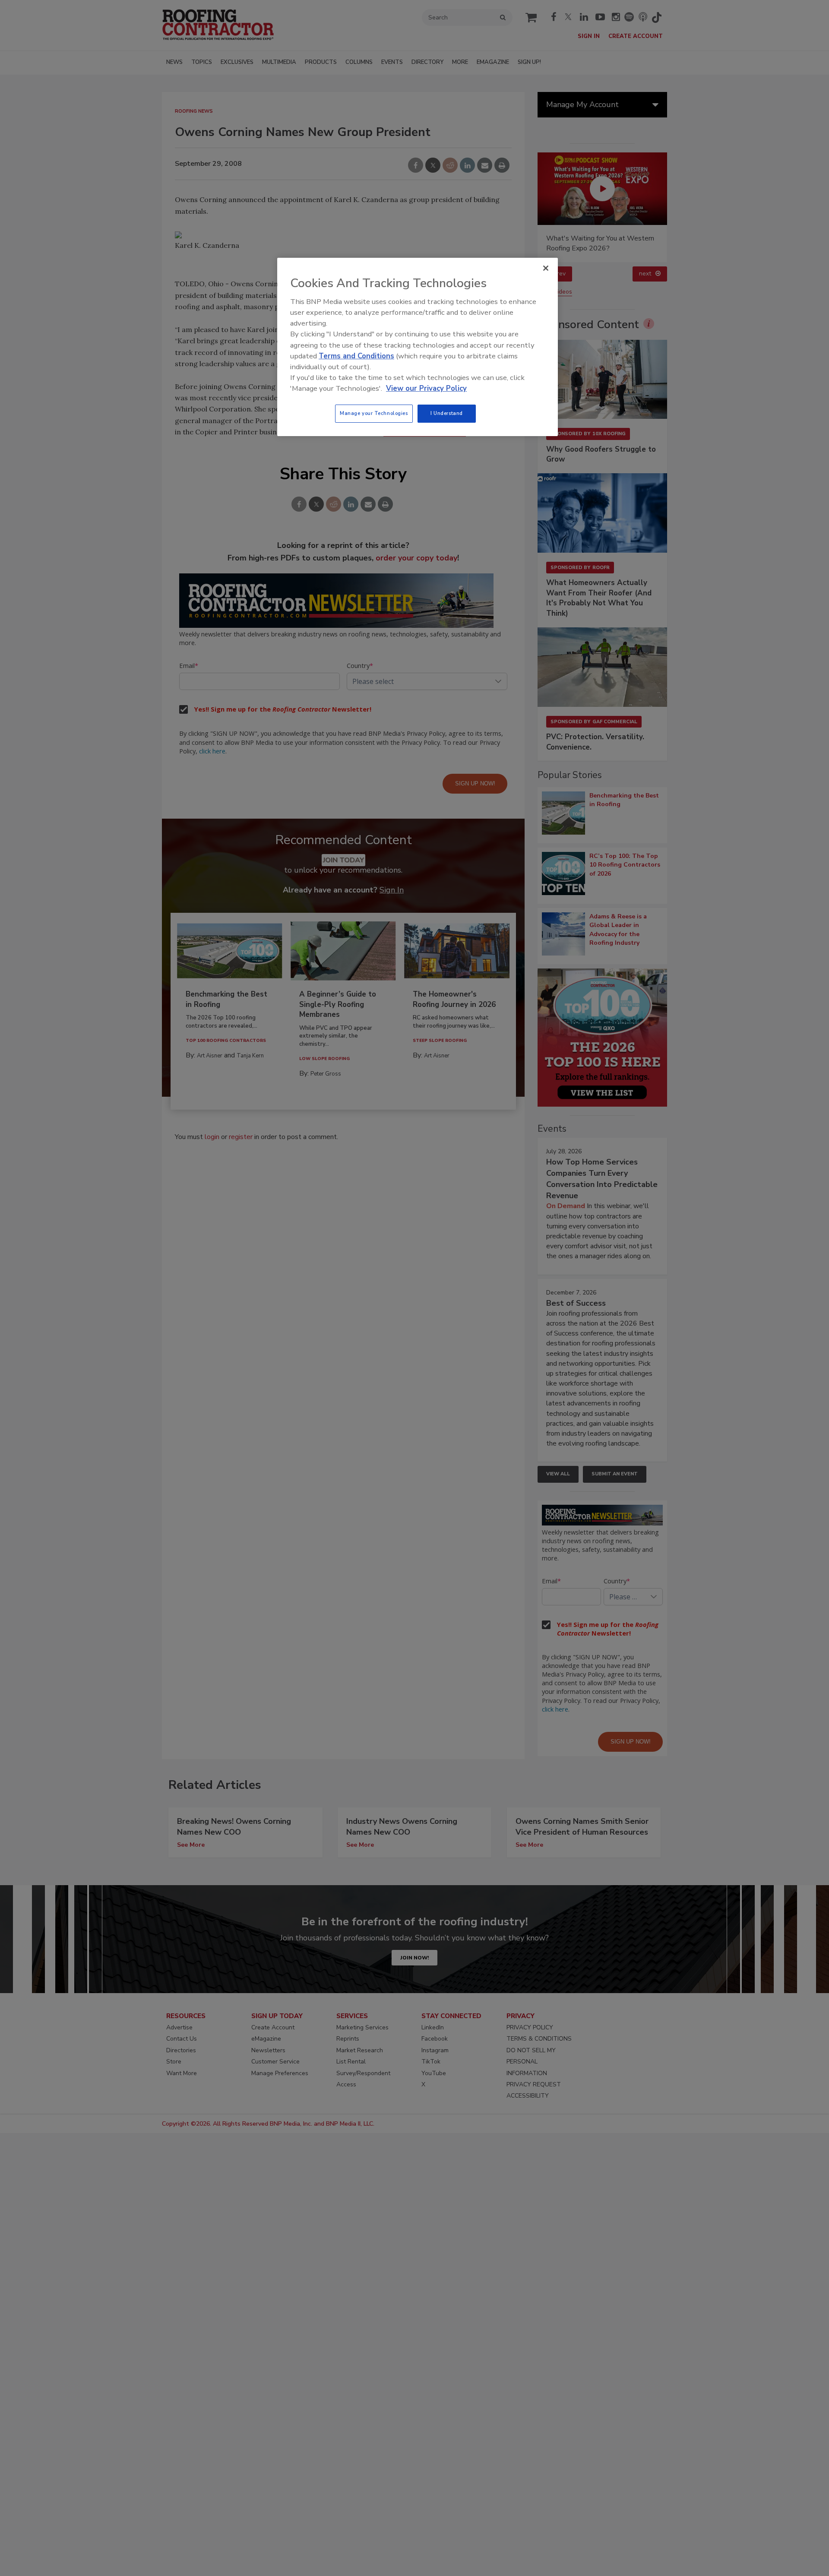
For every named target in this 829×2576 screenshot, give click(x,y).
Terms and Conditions (356, 356)
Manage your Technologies (374, 413)
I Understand (447, 413)
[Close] (546, 268)
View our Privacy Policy (426, 388)
